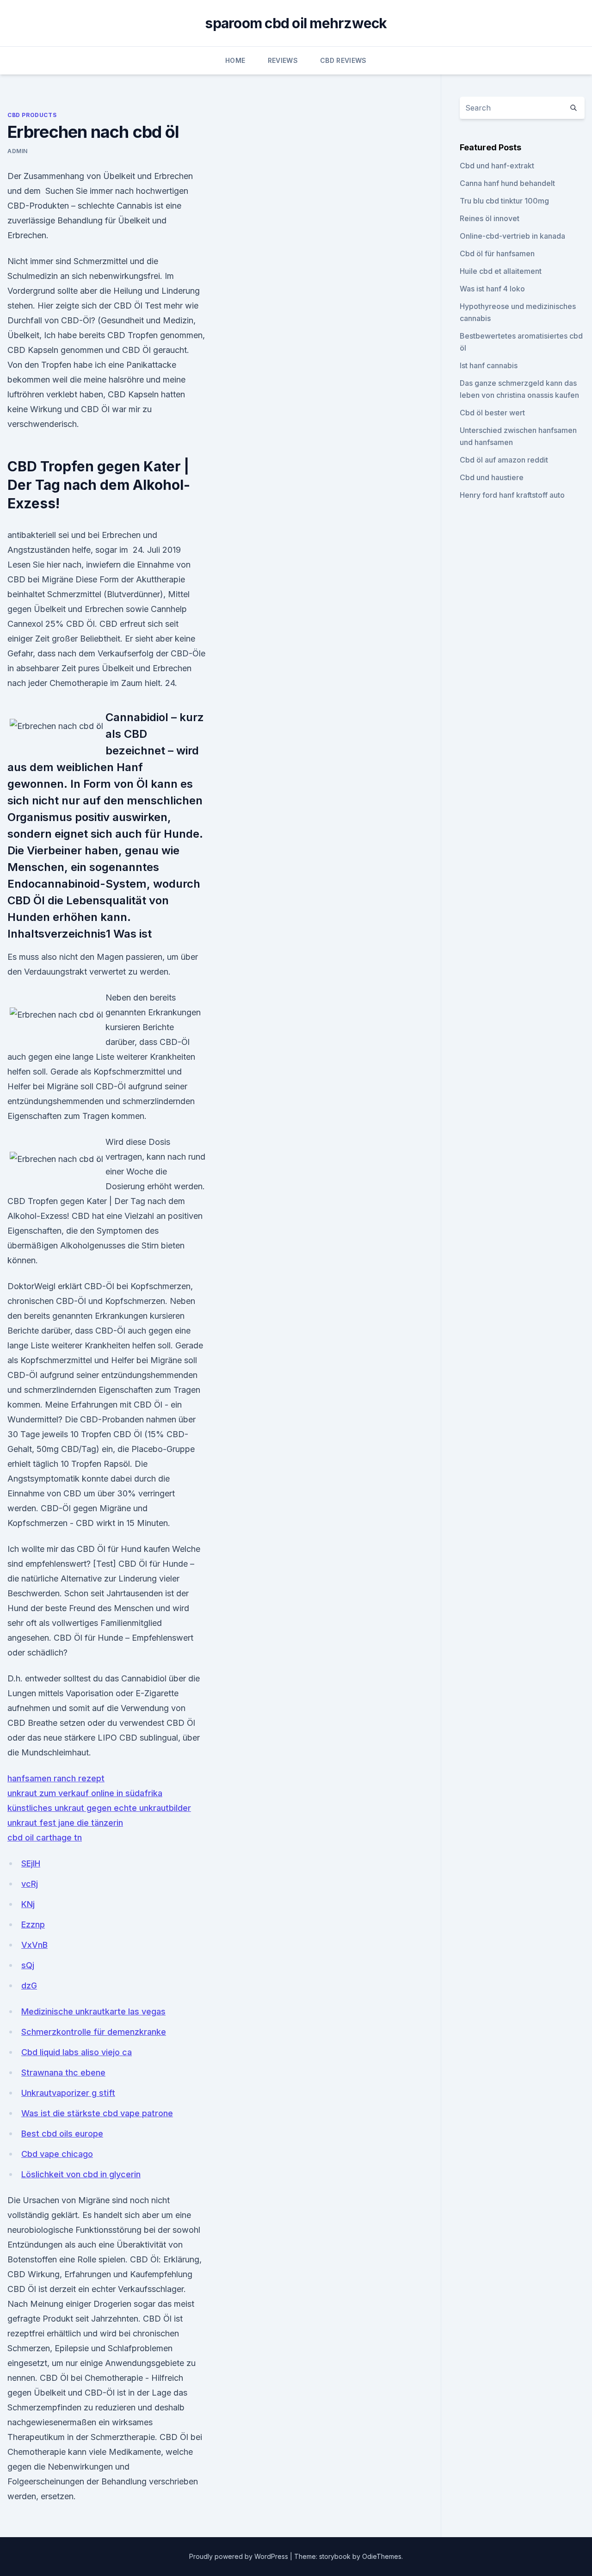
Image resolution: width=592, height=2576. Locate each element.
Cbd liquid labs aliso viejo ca (77, 2052)
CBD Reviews (343, 60)
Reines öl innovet (490, 218)
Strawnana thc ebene (63, 2073)
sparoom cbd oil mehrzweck (296, 23)
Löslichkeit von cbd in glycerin (81, 2174)
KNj (28, 1904)
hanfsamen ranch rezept (56, 1778)
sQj (28, 1965)
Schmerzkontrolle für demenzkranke (94, 2032)
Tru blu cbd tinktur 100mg (504, 201)
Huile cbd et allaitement (501, 271)
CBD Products (32, 115)
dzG (29, 1986)
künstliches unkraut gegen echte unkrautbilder (99, 1808)
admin (18, 151)
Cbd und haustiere (492, 477)
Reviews (283, 60)
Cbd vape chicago (57, 2154)
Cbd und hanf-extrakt (497, 166)
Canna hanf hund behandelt (507, 183)
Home (235, 60)
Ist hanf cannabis (489, 365)
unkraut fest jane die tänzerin (65, 1823)
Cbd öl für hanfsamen (497, 253)
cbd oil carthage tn (45, 1838)
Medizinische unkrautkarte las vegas (93, 2011)
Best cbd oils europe (62, 2134)
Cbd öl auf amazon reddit (504, 460)
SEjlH (31, 1863)
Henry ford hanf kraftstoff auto (512, 495)
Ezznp (33, 1924)
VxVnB (34, 1945)
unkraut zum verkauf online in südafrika (85, 1793)
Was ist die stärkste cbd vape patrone (97, 2113)
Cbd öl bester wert (492, 413)
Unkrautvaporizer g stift (68, 2093)
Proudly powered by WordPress (240, 2556)
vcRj (30, 1884)
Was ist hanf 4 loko (492, 289)
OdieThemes (382, 2556)
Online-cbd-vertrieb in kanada (512, 236)
